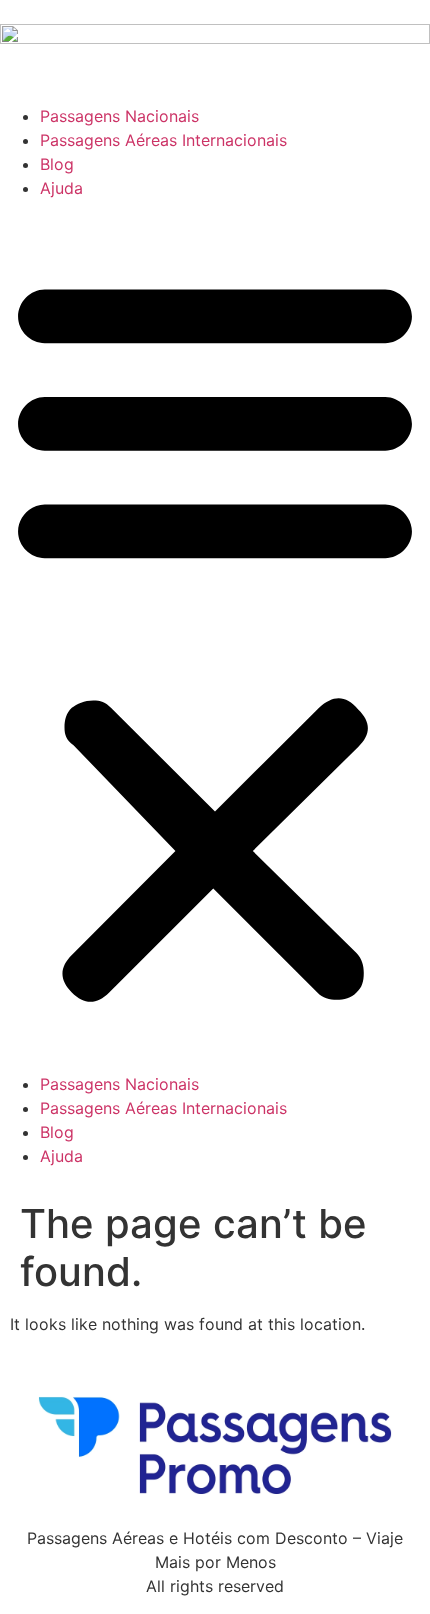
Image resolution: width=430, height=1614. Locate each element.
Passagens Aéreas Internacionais (163, 140)
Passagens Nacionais (119, 116)
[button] (215, 636)
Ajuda (61, 188)
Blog (57, 164)
